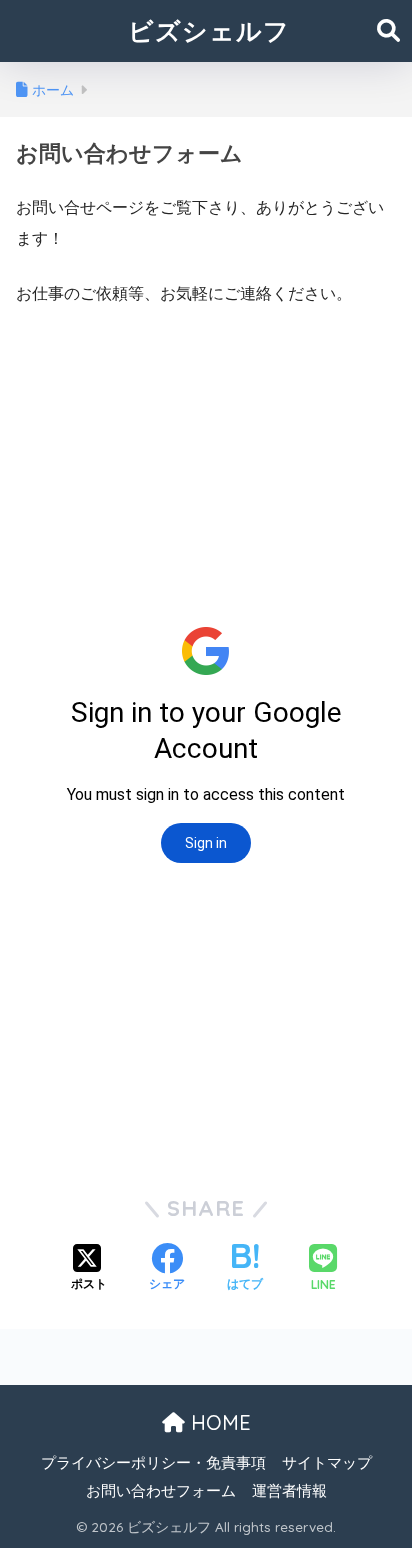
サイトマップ (327, 1463)
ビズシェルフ (209, 30)
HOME (218, 1422)
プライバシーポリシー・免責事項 (153, 1463)
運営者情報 (289, 1491)
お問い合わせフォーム (161, 1491)
